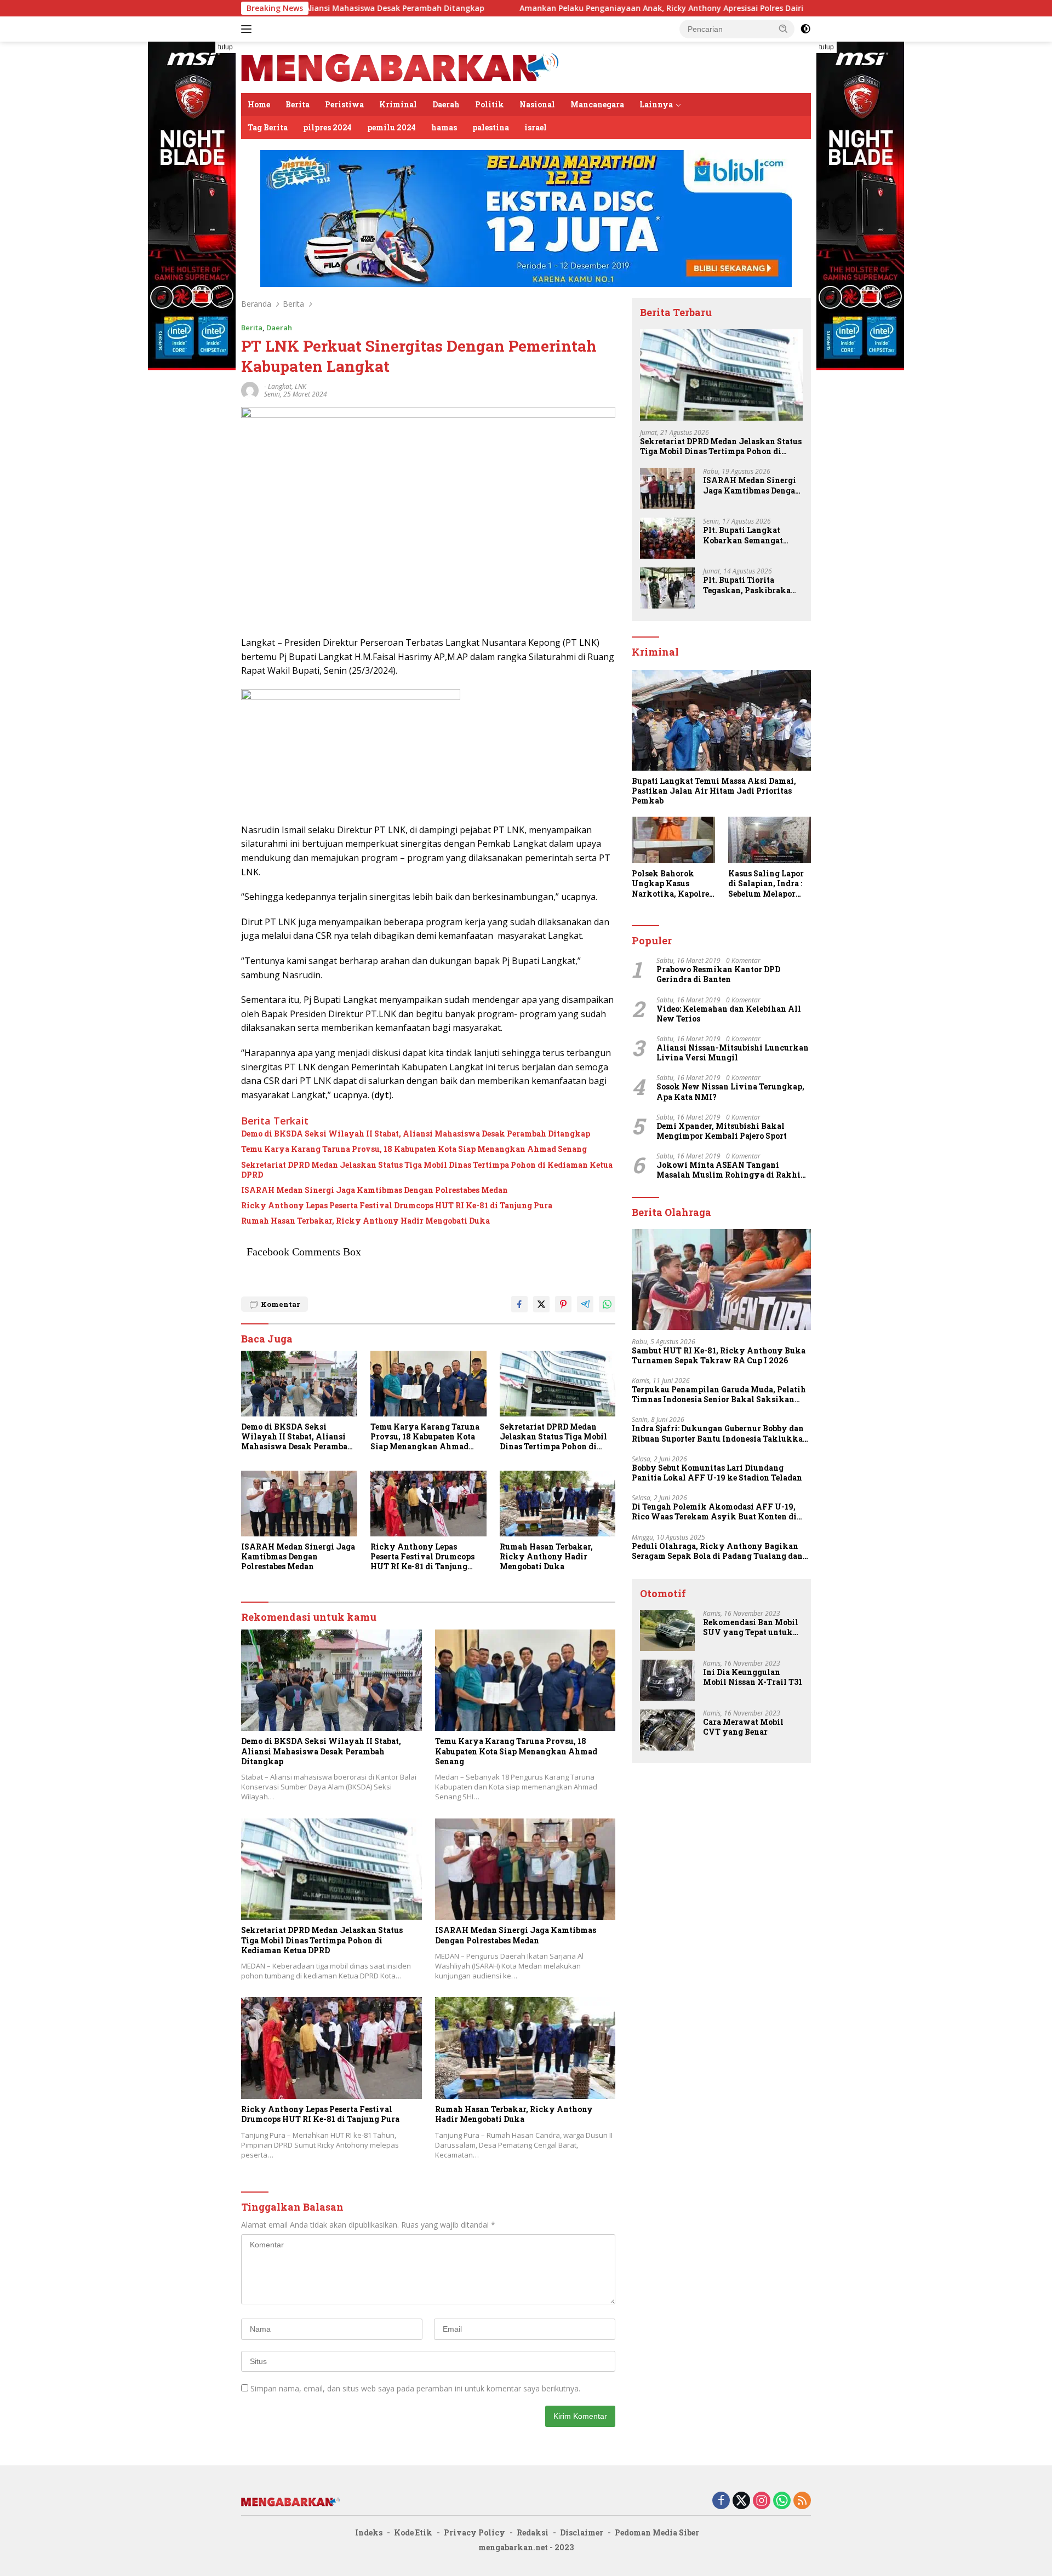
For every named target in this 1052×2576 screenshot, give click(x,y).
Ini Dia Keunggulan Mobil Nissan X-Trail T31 (753, 1677)
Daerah (446, 104)
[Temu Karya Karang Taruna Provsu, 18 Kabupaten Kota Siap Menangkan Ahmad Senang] (428, 1383)
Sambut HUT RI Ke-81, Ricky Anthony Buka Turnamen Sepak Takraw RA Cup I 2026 (719, 1356)
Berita (298, 104)
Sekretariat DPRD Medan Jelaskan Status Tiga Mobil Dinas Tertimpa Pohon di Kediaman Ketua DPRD (427, 1170)
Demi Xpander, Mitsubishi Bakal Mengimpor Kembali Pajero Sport (722, 1131)
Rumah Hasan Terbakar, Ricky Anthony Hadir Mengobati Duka (365, 1221)
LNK (301, 386)
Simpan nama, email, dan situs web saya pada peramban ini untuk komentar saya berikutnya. (415, 2388)
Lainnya (656, 104)
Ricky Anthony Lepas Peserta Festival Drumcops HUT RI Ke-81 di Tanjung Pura (397, 1206)
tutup (225, 47)
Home (259, 104)
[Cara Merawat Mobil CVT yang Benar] (667, 1730)
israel (536, 127)
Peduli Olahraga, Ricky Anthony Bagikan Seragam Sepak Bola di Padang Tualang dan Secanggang (717, 1551)
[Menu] (248, 29)
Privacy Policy (474, 2532)
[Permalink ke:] (250, 390)
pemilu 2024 (391, 127)
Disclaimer (582, 2532)
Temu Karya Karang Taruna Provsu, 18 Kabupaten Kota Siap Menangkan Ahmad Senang (414, 1149)
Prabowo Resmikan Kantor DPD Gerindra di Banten (718, 974)
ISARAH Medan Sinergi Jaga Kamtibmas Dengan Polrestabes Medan (375, 1190)
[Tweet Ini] (541, 1304)
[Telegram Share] (585, 1304)
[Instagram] (762, 2501)
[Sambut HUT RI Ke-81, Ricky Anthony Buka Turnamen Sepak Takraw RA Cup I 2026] (721, 1280)
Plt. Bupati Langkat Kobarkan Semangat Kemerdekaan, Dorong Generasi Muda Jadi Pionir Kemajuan (747, 535)
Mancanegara (597, 104)
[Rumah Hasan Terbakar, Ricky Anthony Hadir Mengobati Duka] (558, 1503)
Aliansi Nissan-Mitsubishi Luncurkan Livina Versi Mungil (733, 1053)
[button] (784, 28)
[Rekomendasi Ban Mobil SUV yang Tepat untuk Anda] (667, 1630)
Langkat (280, 386)
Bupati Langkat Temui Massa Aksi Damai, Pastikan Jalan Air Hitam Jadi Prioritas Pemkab (714, 791)
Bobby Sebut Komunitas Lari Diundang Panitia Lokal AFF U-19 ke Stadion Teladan (717, 1473)
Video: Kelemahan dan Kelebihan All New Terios (729, 1014)
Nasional (537, 104)
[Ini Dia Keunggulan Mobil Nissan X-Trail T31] (667, 1680)
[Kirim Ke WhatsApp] (607, 1304)
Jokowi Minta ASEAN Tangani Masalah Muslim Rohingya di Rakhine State (733, 1170)
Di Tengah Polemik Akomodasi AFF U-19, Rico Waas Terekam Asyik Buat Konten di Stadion (714, 1512)
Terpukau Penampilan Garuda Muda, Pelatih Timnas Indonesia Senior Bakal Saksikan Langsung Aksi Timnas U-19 (719, 1395)
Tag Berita (268, 127)
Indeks (369, 2532)
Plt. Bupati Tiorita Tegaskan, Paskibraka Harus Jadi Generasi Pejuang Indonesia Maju (750, 585)
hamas (444, 127)
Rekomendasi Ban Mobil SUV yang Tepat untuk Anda (751, 1627)
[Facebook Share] (519, 1304)
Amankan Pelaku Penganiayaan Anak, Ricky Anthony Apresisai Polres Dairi (545, 8)
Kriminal (398, 104)
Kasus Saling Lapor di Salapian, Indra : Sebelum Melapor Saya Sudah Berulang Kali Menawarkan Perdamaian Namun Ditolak (767, 884)
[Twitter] (741, 2501)
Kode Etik (413, 2532)
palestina (491, 127)
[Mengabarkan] (400, 67)
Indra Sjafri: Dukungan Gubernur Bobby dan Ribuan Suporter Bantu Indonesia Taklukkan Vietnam (720, 1433)
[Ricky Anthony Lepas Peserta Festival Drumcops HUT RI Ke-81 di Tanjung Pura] (428, 1503)
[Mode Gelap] (805, 29)
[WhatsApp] (782, 2501)
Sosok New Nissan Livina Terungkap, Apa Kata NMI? (730, 1092)
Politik (490, 104)
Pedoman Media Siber (657, 2532)
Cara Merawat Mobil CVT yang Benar (743, 1727)
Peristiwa (344, 104)
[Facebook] (721, 2501)
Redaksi (533, 2532)
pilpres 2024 (327, 127)
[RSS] (802, 2501)
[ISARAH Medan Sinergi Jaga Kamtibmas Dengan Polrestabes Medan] (299, 1503)
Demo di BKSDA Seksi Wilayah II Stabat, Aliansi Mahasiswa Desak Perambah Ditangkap (416, 1134)
